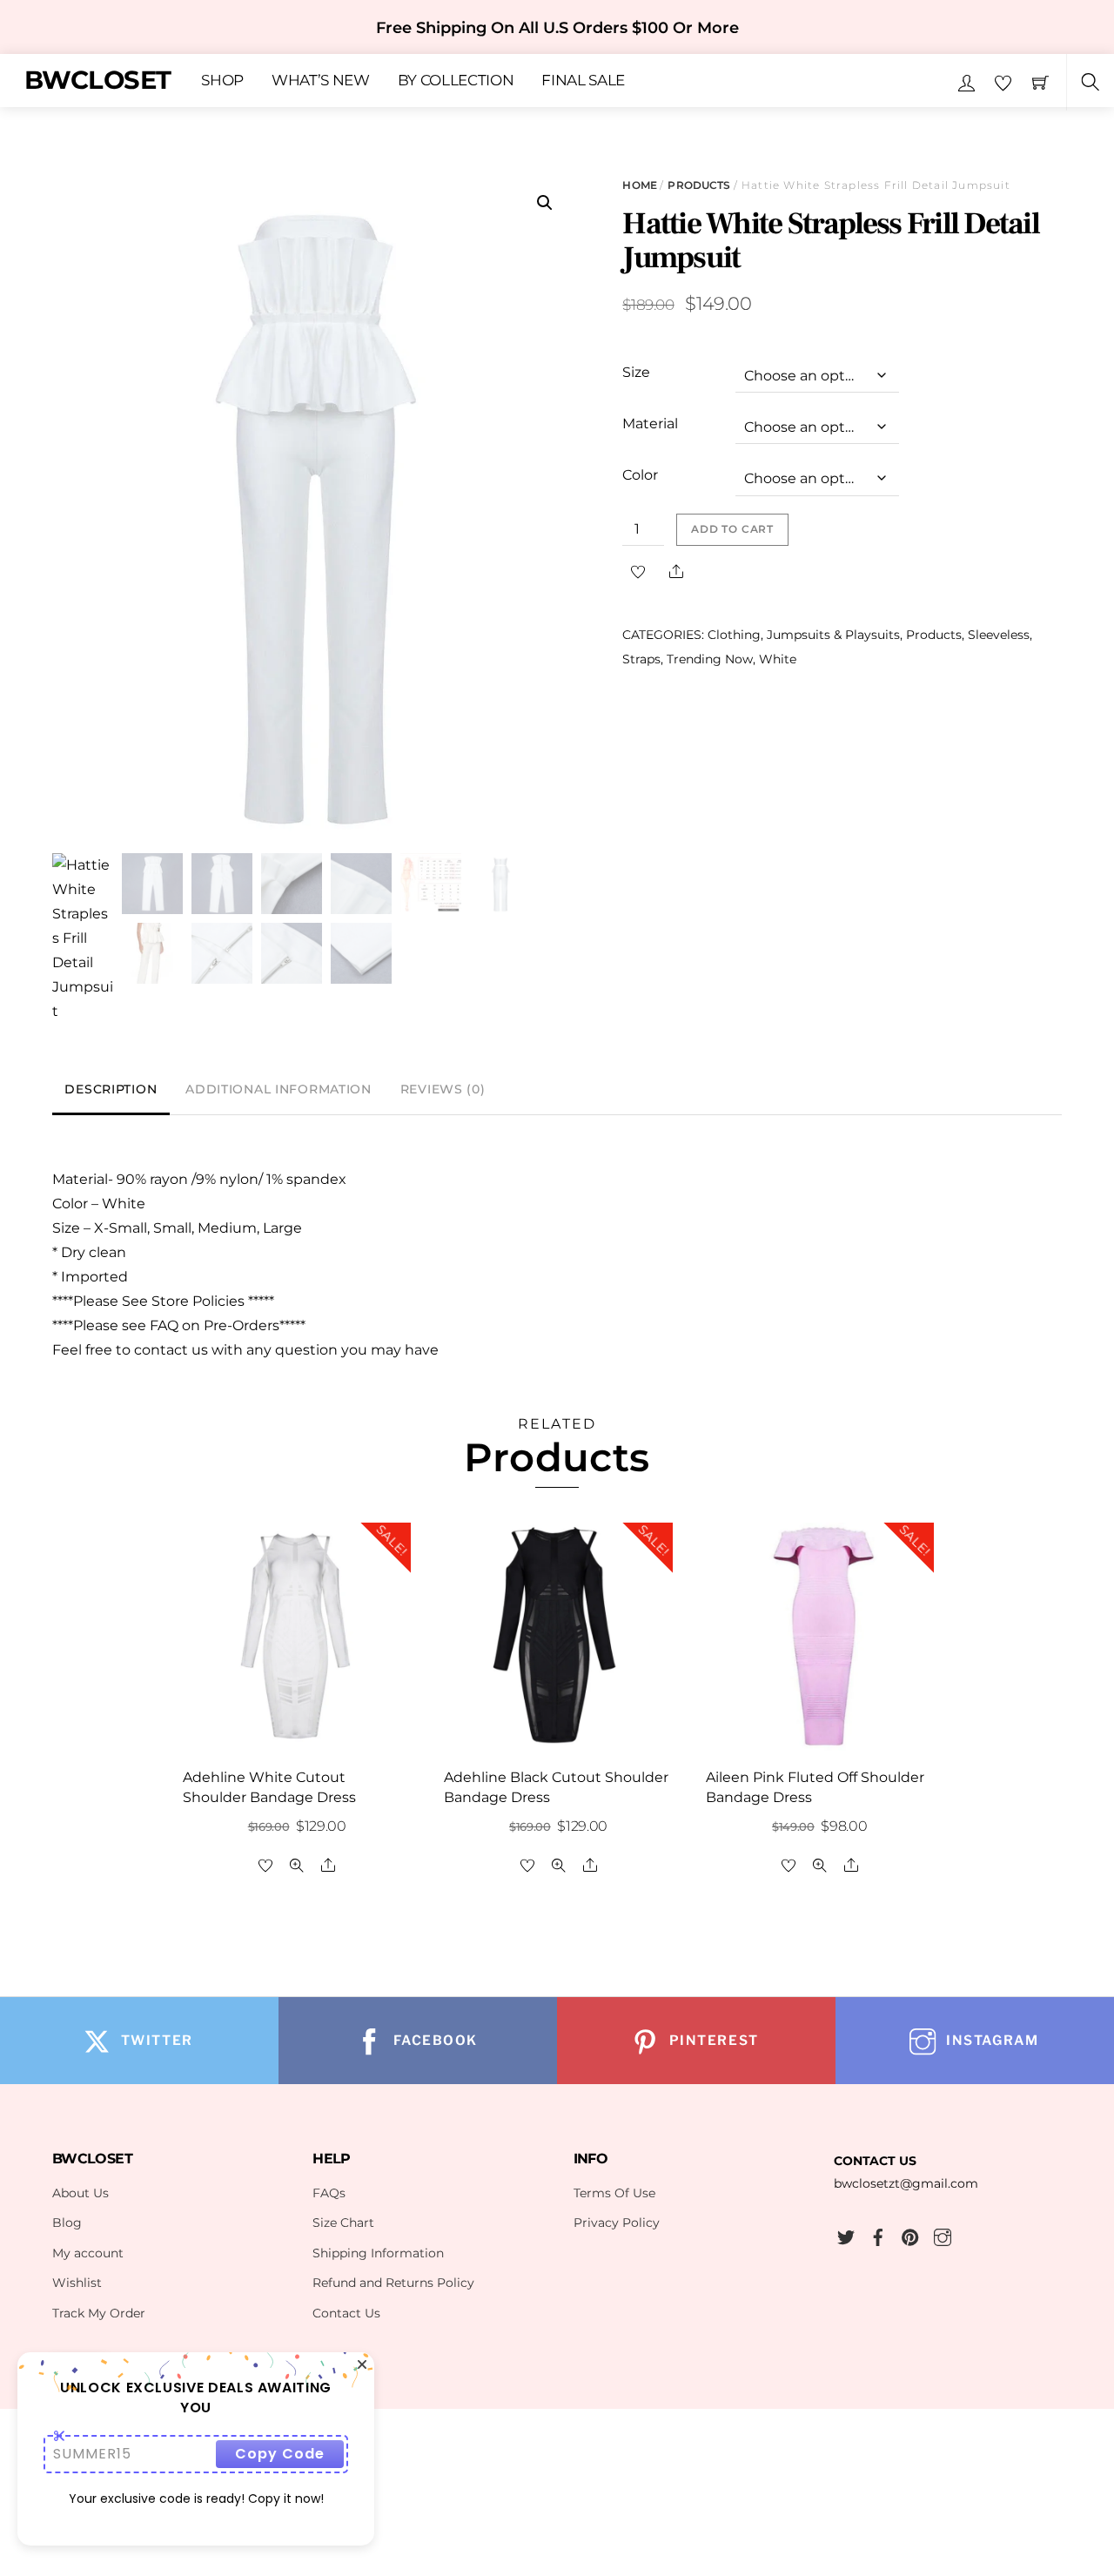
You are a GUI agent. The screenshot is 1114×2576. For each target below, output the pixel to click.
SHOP (222, 81)
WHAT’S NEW (321, 81)
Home (639, 185)
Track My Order (99, 2313)
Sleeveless (999, 635)
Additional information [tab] (278, 1089)
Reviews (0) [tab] (443, 1089)
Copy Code (280, 2454)
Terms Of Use (614, 2193)
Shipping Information (378, 2253)
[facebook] (878, 2235)
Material (650, 424)
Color (640, 475)
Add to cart (732, 529)
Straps (641, 659)
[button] (545, 203)
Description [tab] (111, 1089)
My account (88, 2253)
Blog (67, 2223)
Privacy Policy (617, 2223)
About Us (81, 2193)
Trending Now (710, 659)
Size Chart (343, 2223)
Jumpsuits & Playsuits (833, 635)
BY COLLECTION (456, 81)
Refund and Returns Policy (393, 2283)
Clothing (734, 635)
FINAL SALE (583, 81)
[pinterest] (910, 2235)
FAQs (329, 2193)
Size (636, 372)
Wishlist (77, 2283)
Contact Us (346, 2313)
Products (699, 185)
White (778, 659)
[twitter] (846, 2235)
